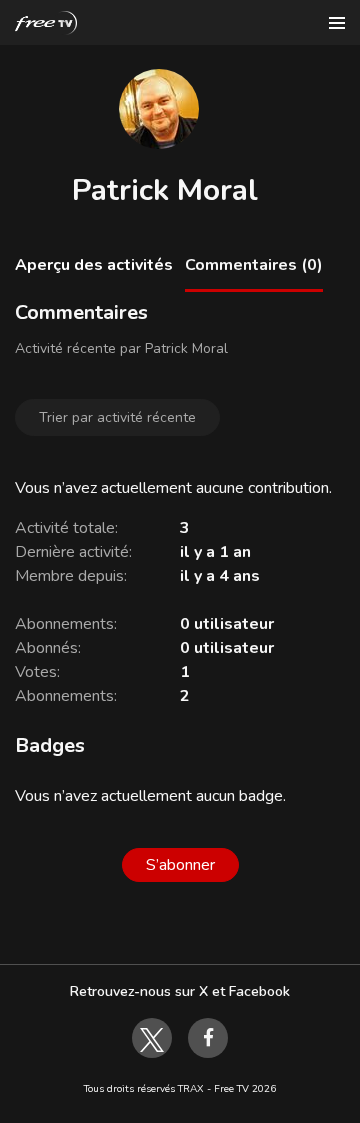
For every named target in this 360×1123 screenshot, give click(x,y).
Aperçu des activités (94, 265)
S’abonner (180, 865)
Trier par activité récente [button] (117, 417)
